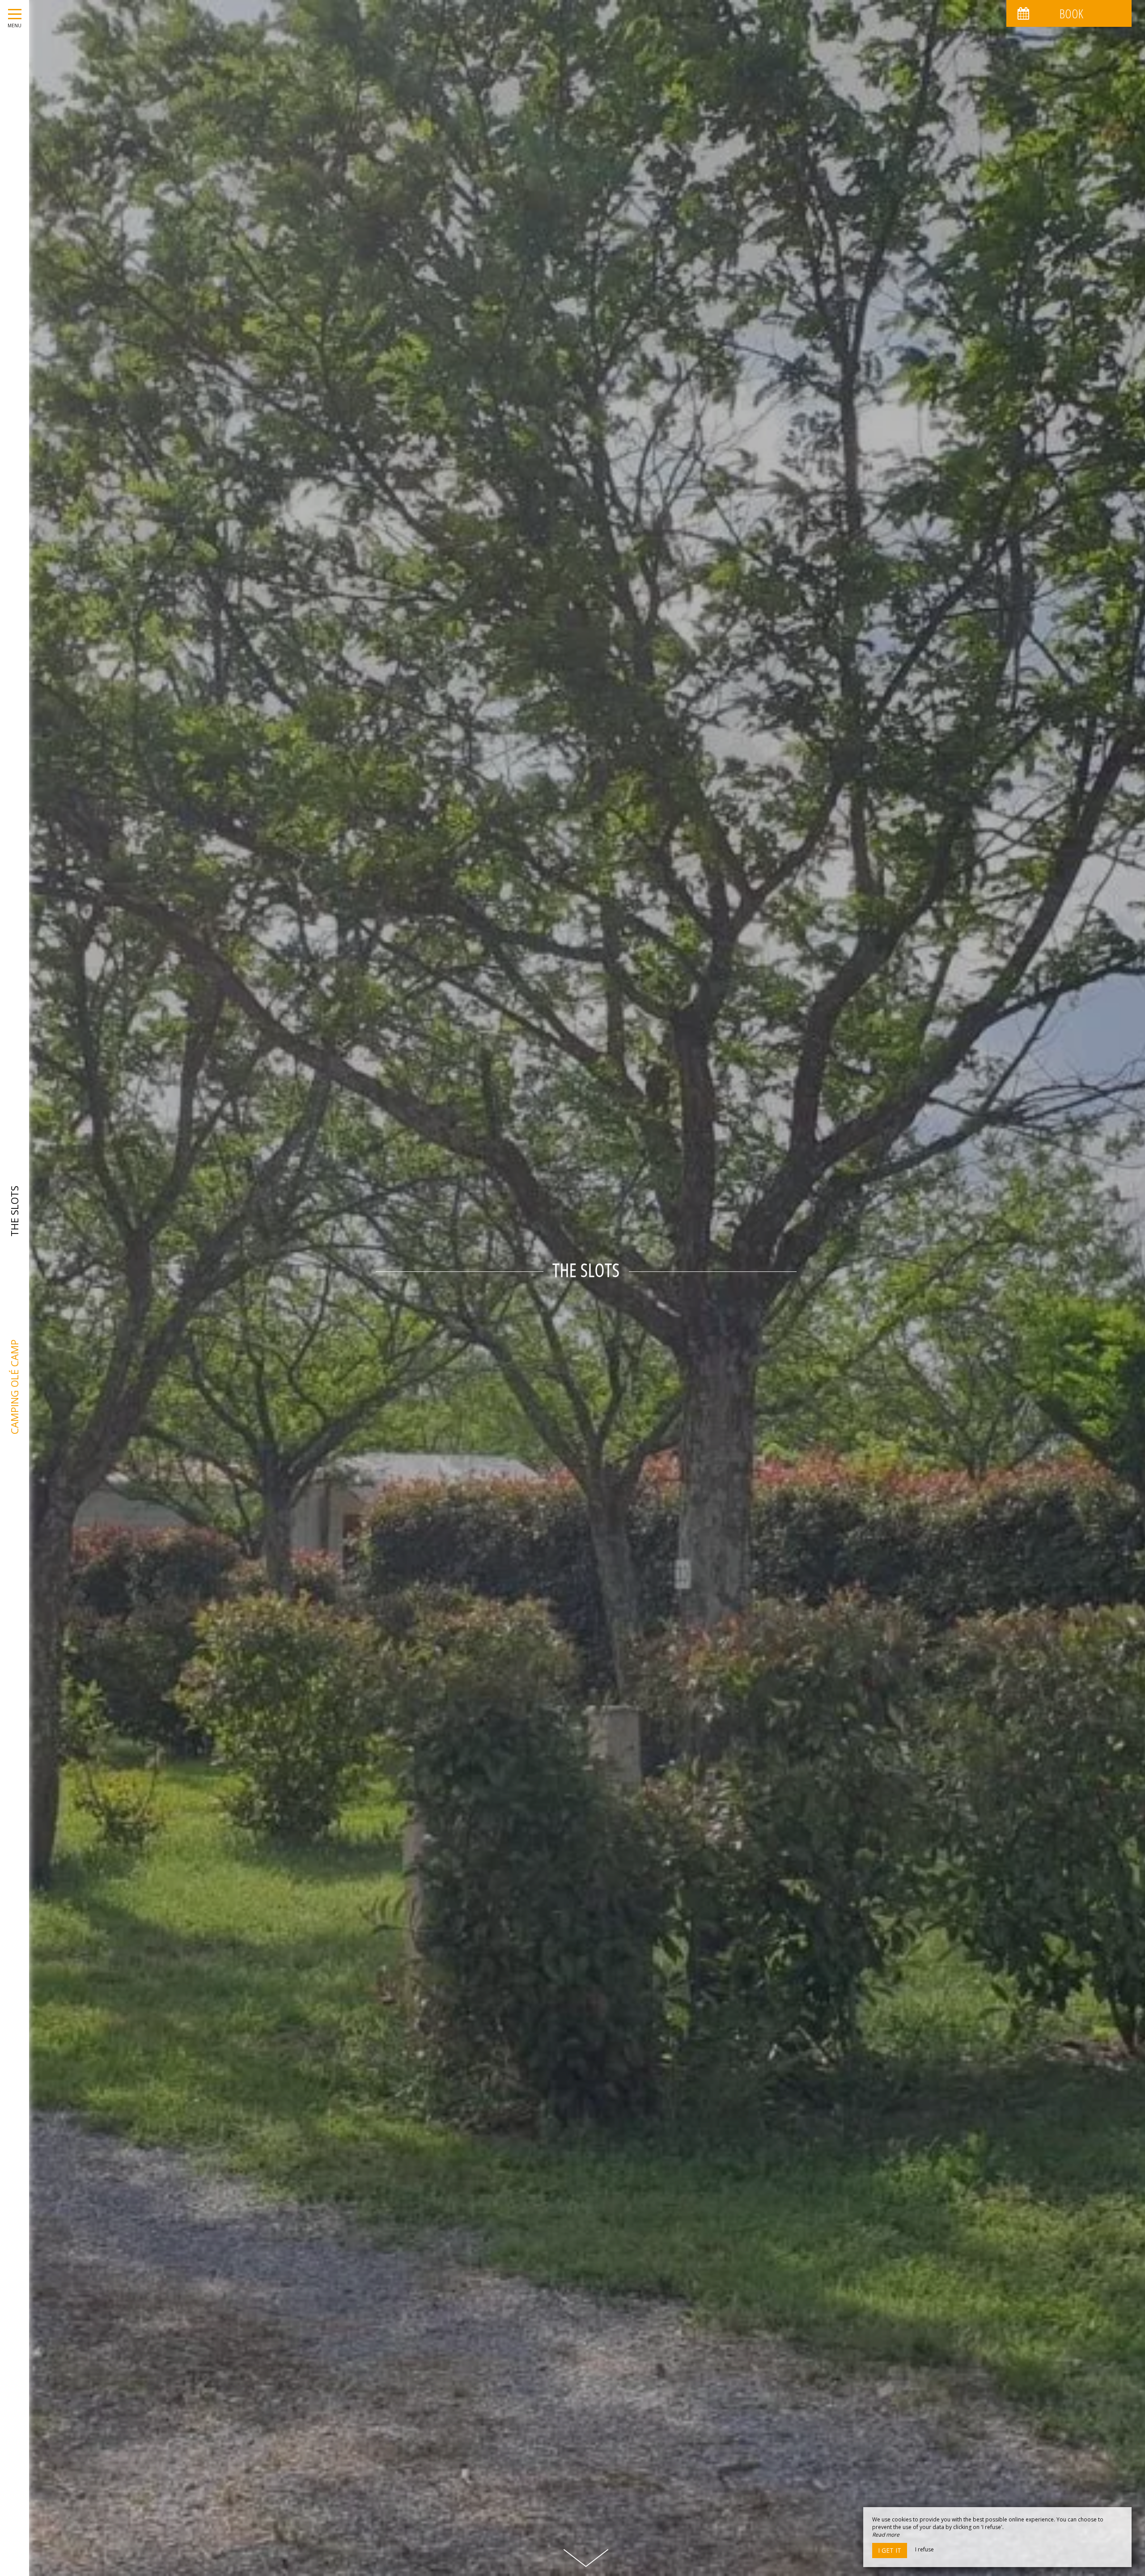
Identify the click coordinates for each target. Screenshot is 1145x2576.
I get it (890, 2550)
